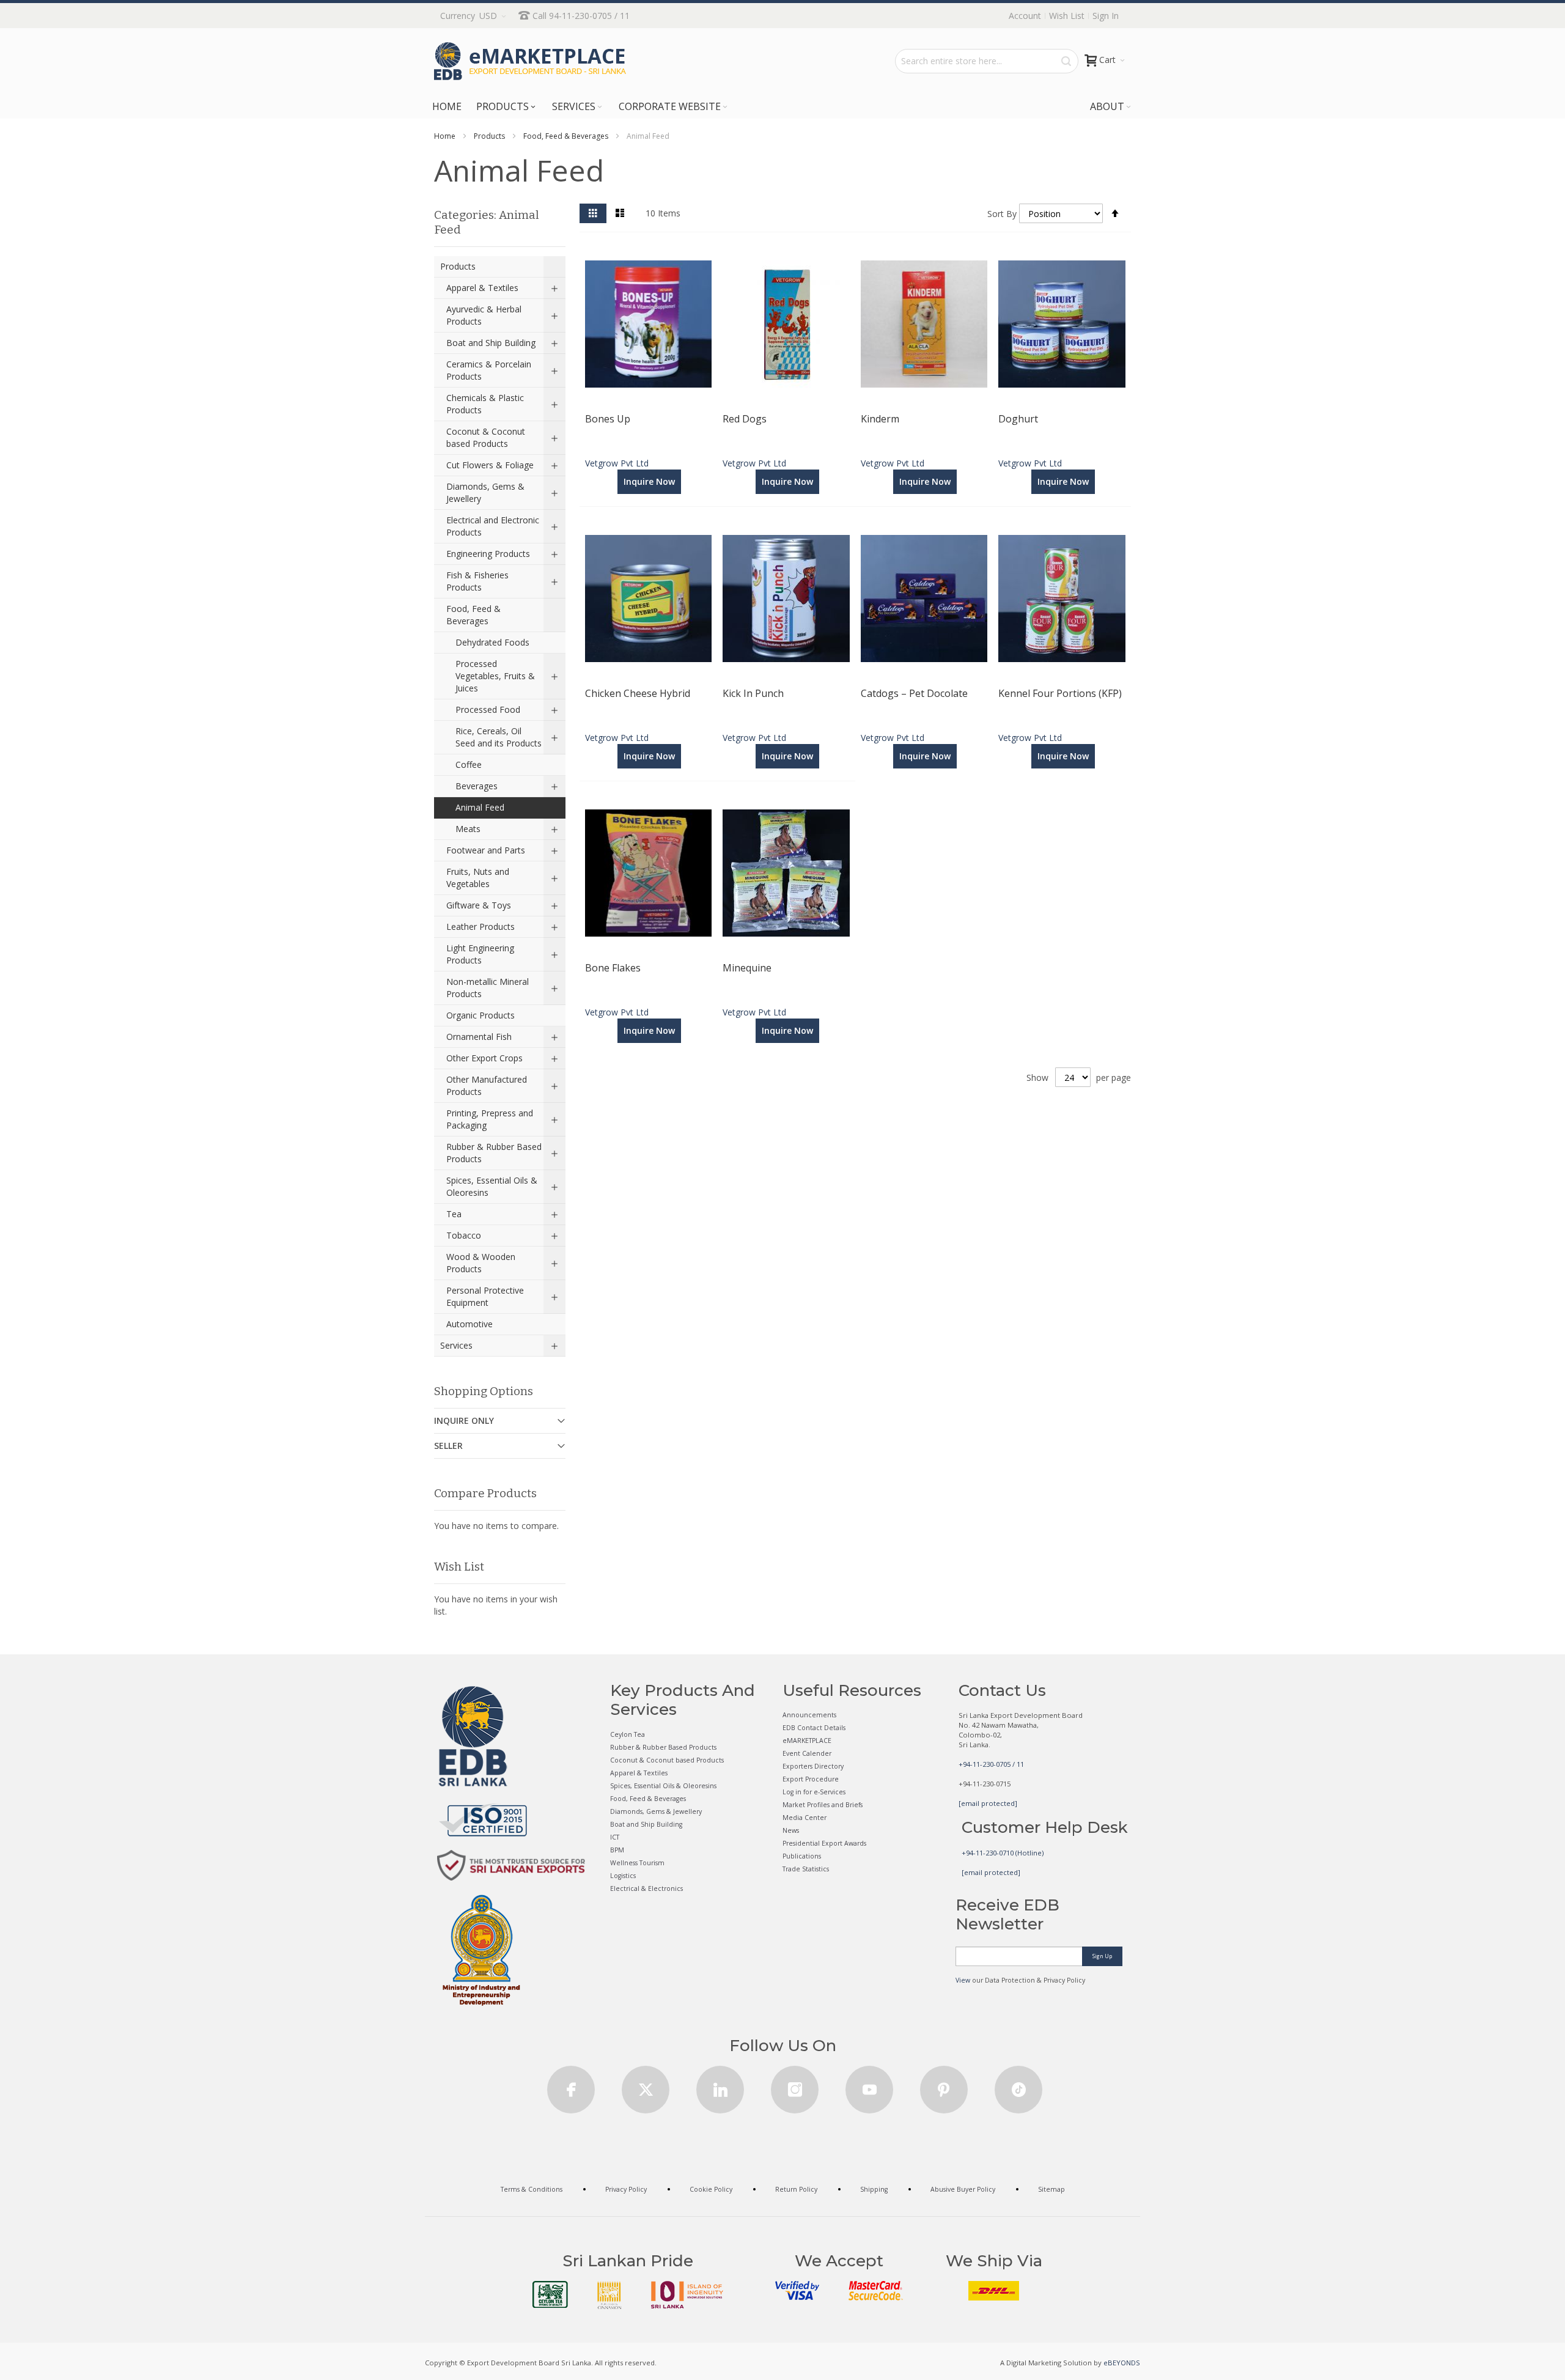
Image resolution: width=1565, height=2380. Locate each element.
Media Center (805, 1818)
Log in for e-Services (814, 1792)
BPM (617, 1850)
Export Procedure (811, 1779)
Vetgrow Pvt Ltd (617, 463)
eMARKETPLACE (807, 1741)
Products (489, 136)
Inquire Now (649, 481)
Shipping (874, 2189)
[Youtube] (869, 2086)
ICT (615, 1837)
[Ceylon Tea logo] (550, 2294)
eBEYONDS (1122, 2363)
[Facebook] (571, 2086)
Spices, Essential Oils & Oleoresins (663, 1786)
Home (445, 136)
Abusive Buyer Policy (963, 2189)
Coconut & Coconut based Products (667, 1760)
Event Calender (807, 1753)
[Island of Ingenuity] (687, 2295)
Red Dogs (745, 419)
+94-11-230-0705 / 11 (991, 1764)
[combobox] (987, 61)
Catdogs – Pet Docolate (914, 693)
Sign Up (1102, 1956)
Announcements (809, 1715)
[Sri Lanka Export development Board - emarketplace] (530, 61)
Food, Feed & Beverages (566, 136)
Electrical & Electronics (646, 1888)
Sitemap (1051, 2189)
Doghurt (1018, 419)
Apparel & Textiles (639, 1773)
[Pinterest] (944, 2086)
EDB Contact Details (814, 1728)
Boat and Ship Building (646, 1824)
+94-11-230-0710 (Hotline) (1003, 1853)
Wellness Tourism (637, 1863)
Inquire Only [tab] (464, 1420)
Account (1025, 16)
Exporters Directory (813, 1766)
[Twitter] (646, 2086)
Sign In (1106, 16)
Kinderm (880, 419)
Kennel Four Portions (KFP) (1060, 693)
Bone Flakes (613, 968)
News (791, 1830)
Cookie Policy (711, 2189)
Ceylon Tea (628, 1734)
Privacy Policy (626, 2189)
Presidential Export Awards (824, 1843)
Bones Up (608, 419)
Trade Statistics (806, 1869)
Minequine (747, 968)
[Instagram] (795, 2086)
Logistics (623, 1876)
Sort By (1002, 214)
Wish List (1067, 16)
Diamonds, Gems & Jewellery (656, 1811)
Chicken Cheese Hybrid (638, 693)
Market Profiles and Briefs (823, 1805)
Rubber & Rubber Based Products (663, 1747)
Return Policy (796, 2189)
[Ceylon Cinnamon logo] (609, 2295)
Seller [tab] (448, 1446)
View (963, 1980)
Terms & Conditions (532, 2189)
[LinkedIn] (720, 2086)
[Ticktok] (1018, 2086)
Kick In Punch (753, 693)
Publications (802, 1856)
